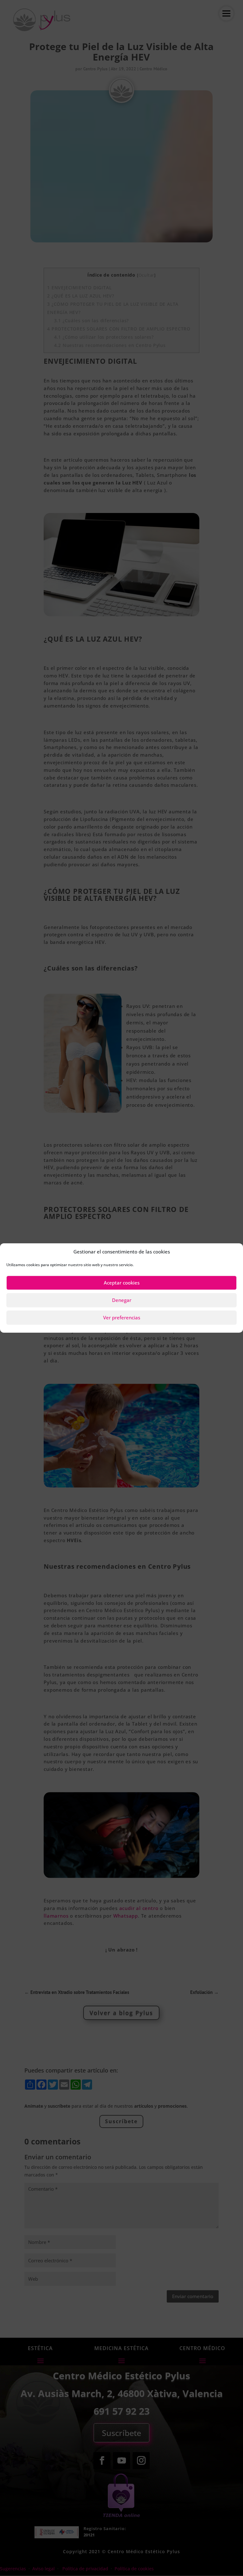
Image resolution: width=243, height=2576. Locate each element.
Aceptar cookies (122, 1283)
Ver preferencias (122, 1317)
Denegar (122, 1300)
